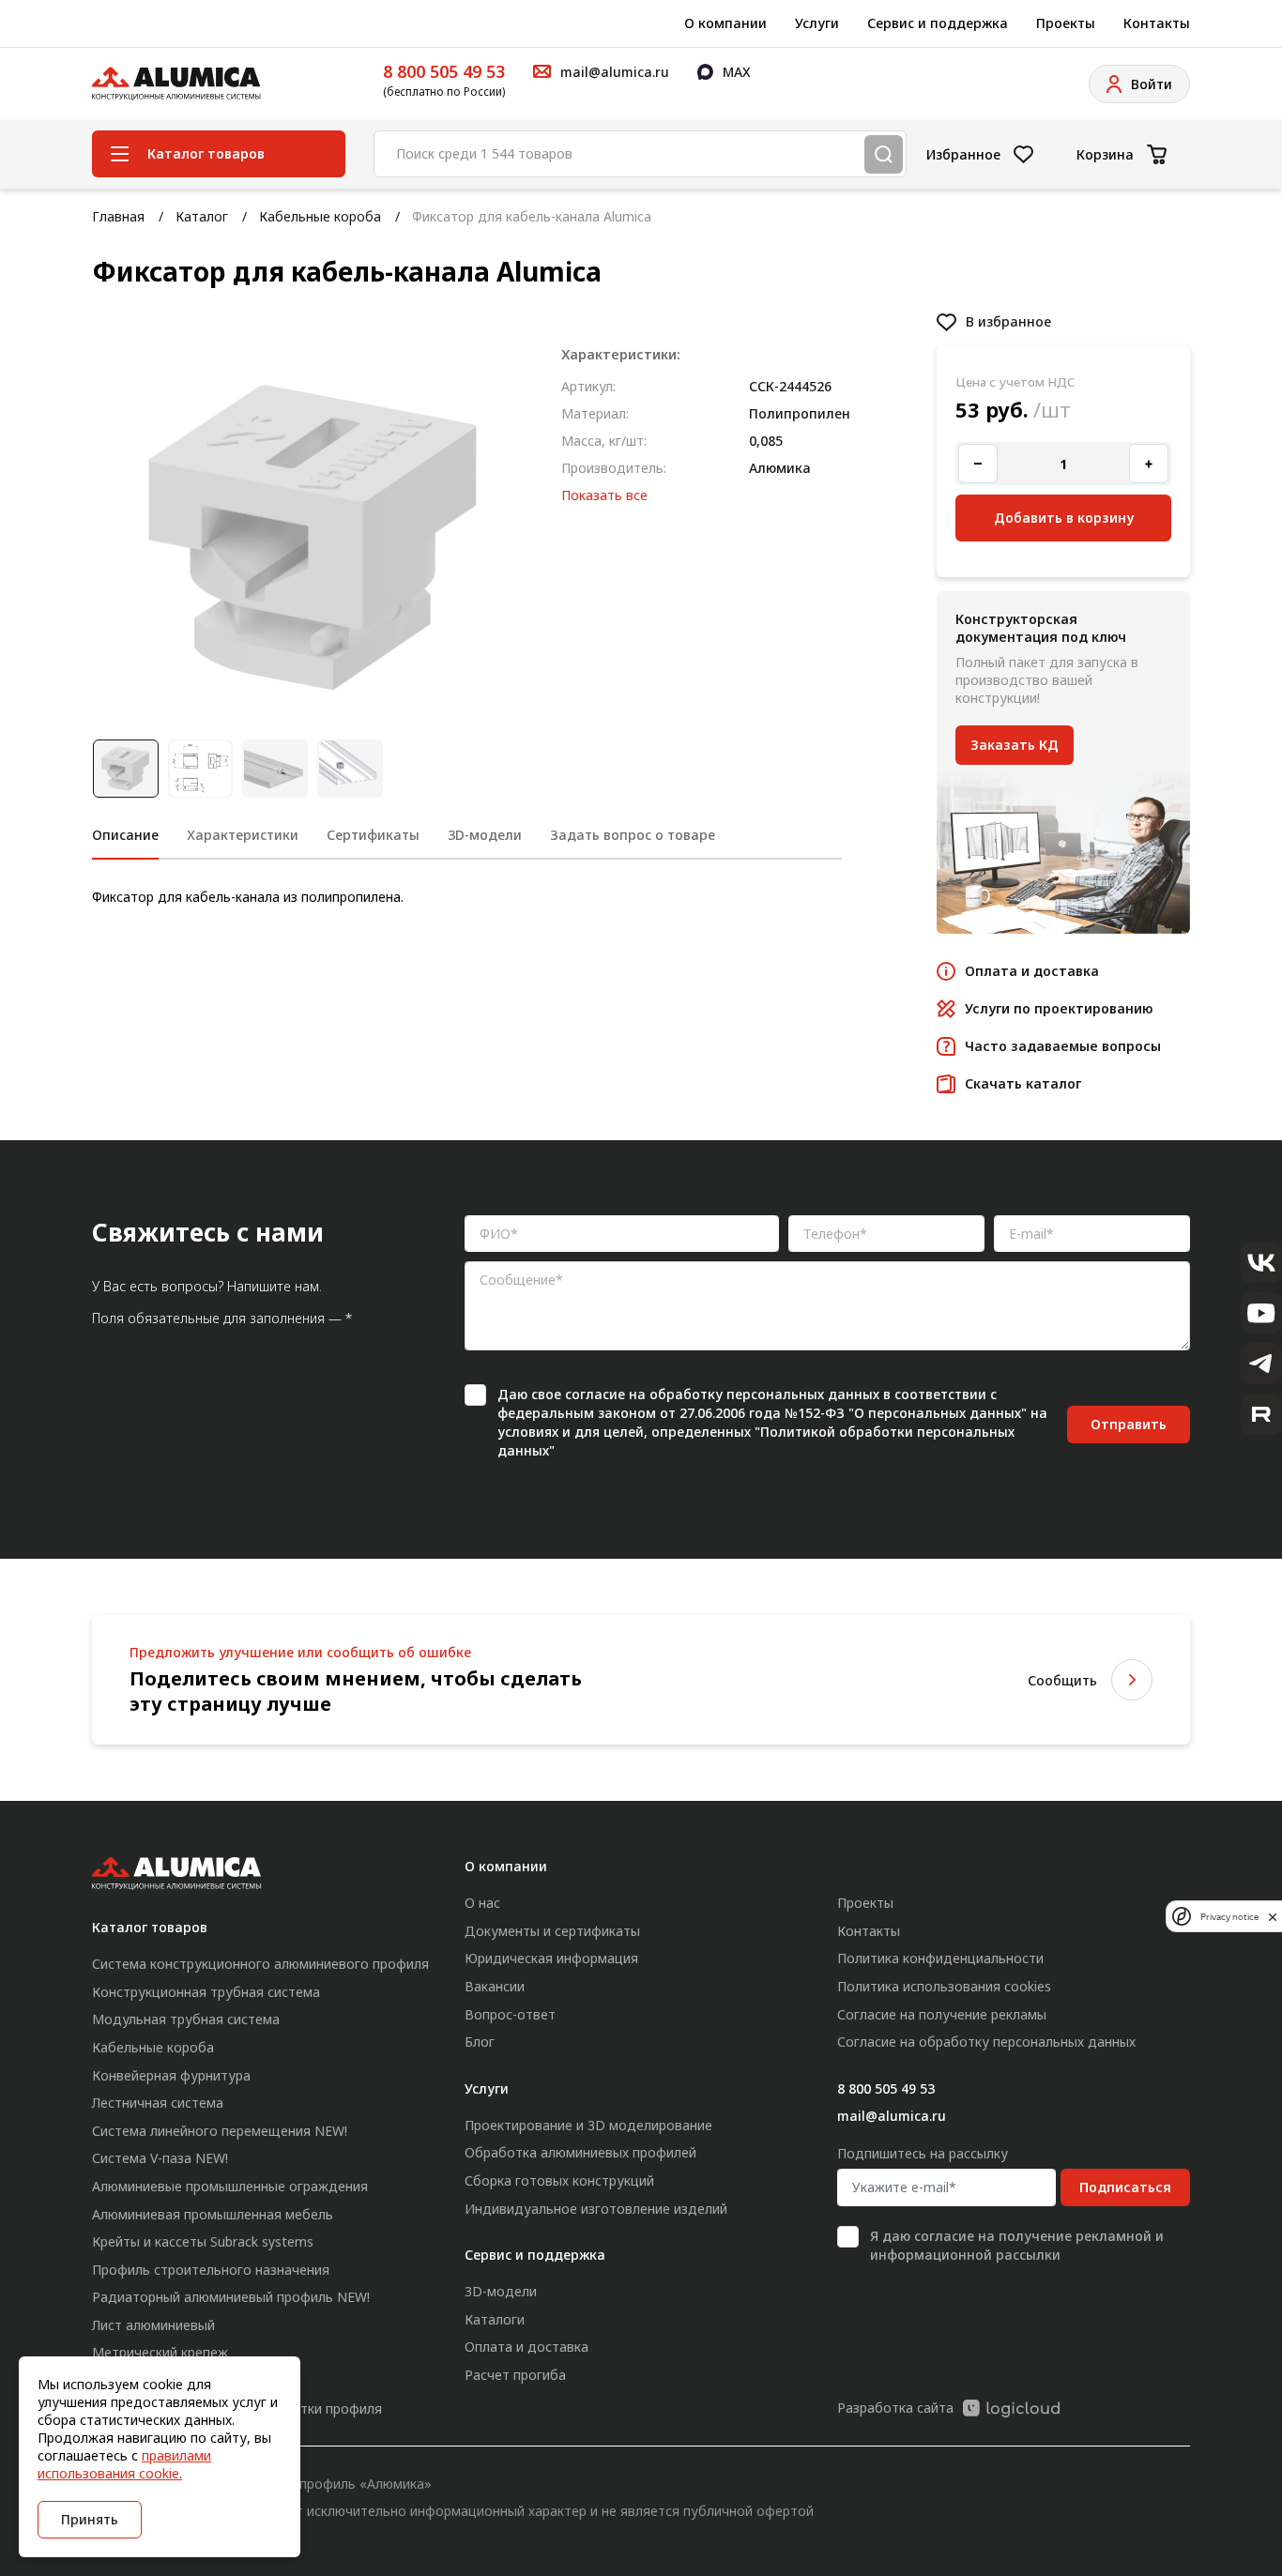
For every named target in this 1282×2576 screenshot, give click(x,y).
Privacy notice (1229, 1916)
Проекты (1066, 23)
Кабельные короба (320, 216)
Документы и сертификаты (552, 1931)
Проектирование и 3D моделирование (588, 2125)
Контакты (1157, 23)
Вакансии (495, 1986)
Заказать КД (1015, 745)
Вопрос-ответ (510, 2014)
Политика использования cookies (944, 1986)
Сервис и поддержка (938, 23)
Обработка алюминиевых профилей (580, 2152)
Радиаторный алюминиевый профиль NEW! (231, 2297)
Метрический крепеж (160, 2352)
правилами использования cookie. (124, 2464)
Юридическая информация (551, 1958)
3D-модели (501, 2291)
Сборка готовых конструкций (559, 2180)
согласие (595, 1394)
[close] (1273, 1916)
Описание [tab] (125, 835)
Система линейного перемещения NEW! (220, 2131)
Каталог (202, 216)
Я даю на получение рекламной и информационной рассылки (1017, 2245)
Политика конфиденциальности (940, 1958)
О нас (482, 1903)
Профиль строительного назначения (211, 2270)
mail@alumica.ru (892, 2116)
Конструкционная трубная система (206, 1992)
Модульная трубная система (186, 2019)
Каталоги (495, 2319)
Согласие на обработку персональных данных (986, 2042)
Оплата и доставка (527, 2347)
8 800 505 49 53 (444, 71)
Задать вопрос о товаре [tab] (633, 835)
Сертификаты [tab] (373, 835)
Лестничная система (158, 2103)
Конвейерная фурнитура (171, 2075)
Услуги (817, 23)
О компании (725, 23)
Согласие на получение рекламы (942, 2014)
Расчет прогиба (515, 2375)
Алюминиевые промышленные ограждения (230, 2186)
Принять (90, 2519)
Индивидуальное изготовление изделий (596, 2209)
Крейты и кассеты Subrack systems (203, 2241)
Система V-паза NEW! (160, 2158)
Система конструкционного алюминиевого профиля (260, 1964)
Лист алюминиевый (153, 2325)
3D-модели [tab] (485, 835)
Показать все (604, 495)
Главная (118, 216)
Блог (480, 2042)
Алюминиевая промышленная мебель (213, 2214)
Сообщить (1062, 1680)
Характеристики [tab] (243, 835)
